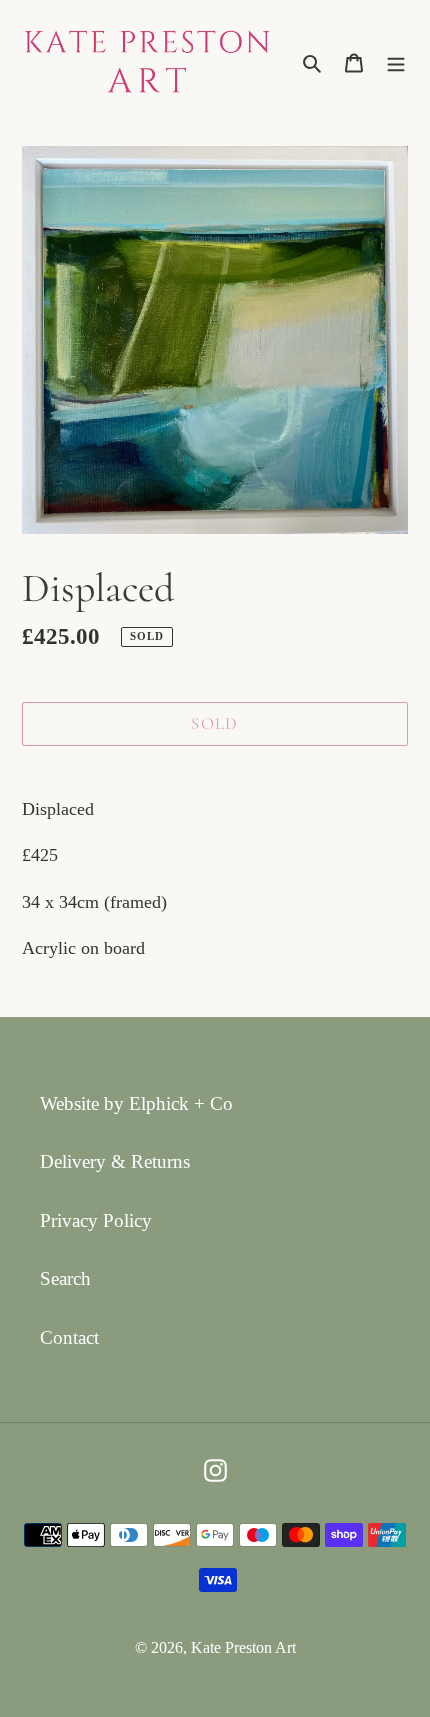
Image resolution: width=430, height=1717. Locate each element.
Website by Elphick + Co (136, 1103)
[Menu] (396, 61)
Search (65, 1278)
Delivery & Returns (115, 1161)
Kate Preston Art (243, 1647)
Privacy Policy (96, 1220)
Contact (69, 1337)
